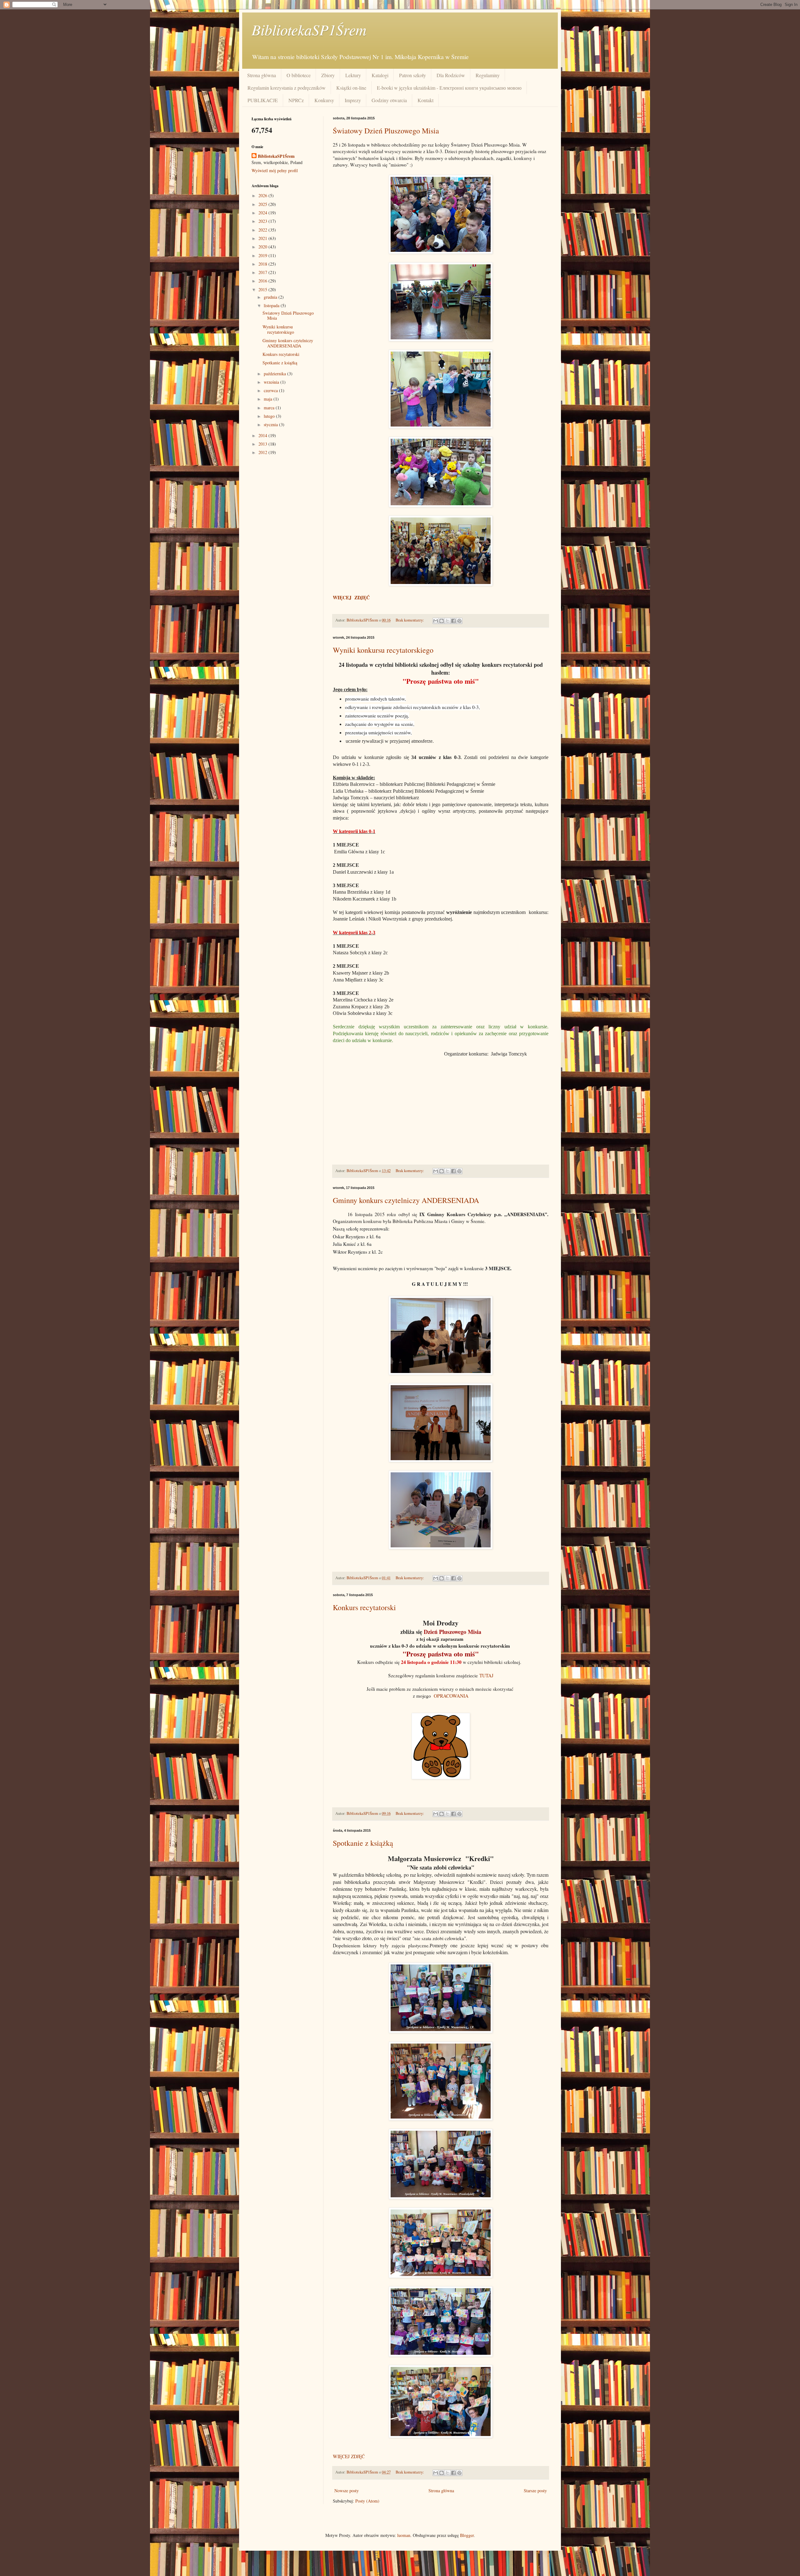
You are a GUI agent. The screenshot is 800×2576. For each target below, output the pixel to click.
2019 (263, 255)
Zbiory (328, 75)
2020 (263, 247)
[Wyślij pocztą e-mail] (436, 621)
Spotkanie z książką (363, 1843)
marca (270, 408)
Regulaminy (488, 75)
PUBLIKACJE (263, 100)
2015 (263, 290)
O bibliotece (299, 75)
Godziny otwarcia (389, 100)
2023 (263, 221)
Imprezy (353, 100)
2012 (263, 452)
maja (269, 399)
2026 (263, 195)
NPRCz (296, 100)
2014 (263, 435)
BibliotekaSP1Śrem (309, 29)
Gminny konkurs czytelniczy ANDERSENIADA (406, 1200)
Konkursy (324, 100)
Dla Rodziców (451, 75)
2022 (263, 230)
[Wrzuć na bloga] (442, 621)
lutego (270, 416)
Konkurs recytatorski (364, 1607)
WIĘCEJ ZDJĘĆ (349, 2456)
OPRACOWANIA (451, 1696)
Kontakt (425, 100)
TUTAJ (486, 1675)
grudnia (271, 297)
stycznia (271, 424)
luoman (404, 2535)
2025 (263, 204)
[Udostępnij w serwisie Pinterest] (459, 621)
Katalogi (380, 75)
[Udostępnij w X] (447, 621)
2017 (263, 272)
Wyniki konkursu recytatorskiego (383, 650)
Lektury (353, 75)
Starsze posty (535, 2491)
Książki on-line (351, 88)
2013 (263, 444)
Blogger (467, 2535)
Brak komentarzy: (410, 620)
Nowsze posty (347, 2491)
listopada (272, 305)
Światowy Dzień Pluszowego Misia (386, 131)
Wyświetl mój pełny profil (275, 170)
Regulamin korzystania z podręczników (287, 88)
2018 (263, 264)
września (272, 382)
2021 (263, 238)
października (275, 374)
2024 (263, 213)
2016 (263, 281)
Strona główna (262, 75)
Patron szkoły (412, 75)
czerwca (271, 390)
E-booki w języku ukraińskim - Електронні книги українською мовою (449, 88)
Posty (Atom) (367, 2501)
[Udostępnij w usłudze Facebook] (453, 621)
